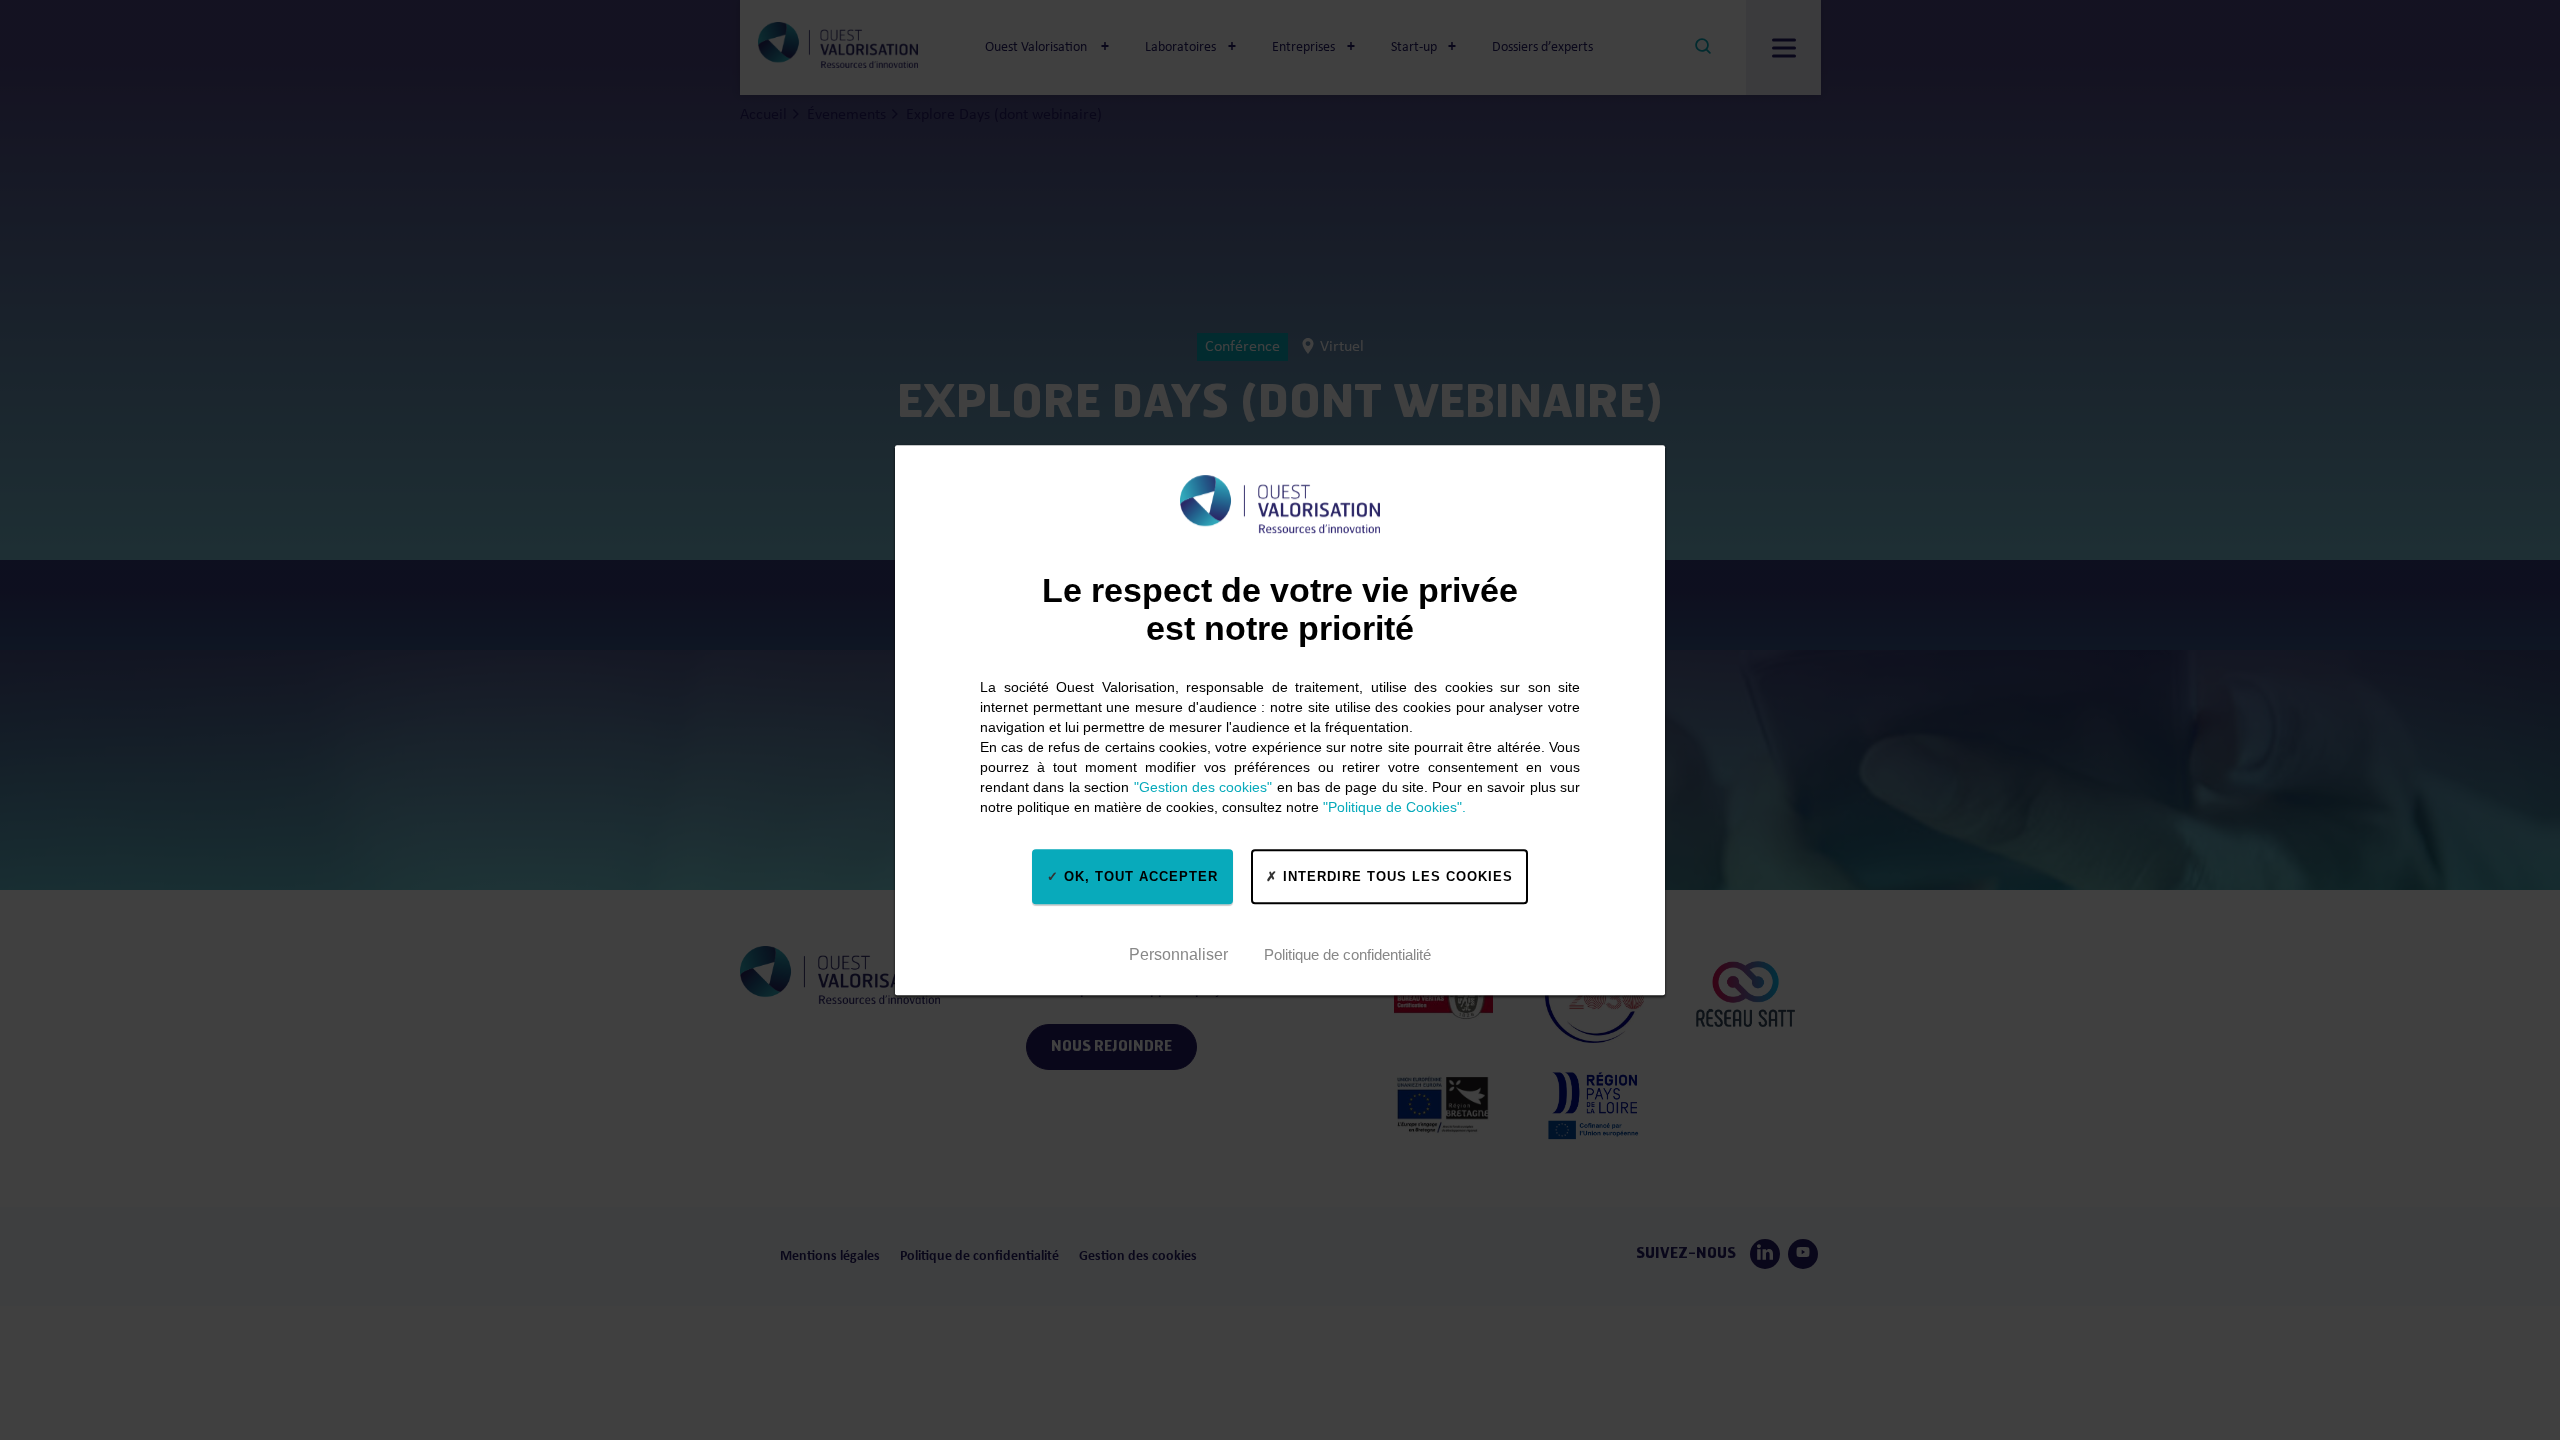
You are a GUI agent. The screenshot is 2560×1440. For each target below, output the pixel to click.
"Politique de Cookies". (1394, 807)
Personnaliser (1178, 954)
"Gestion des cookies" (1203, 787)
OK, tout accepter (1138, 876)
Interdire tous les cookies (1395, 876)
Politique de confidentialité (1347, 954)
